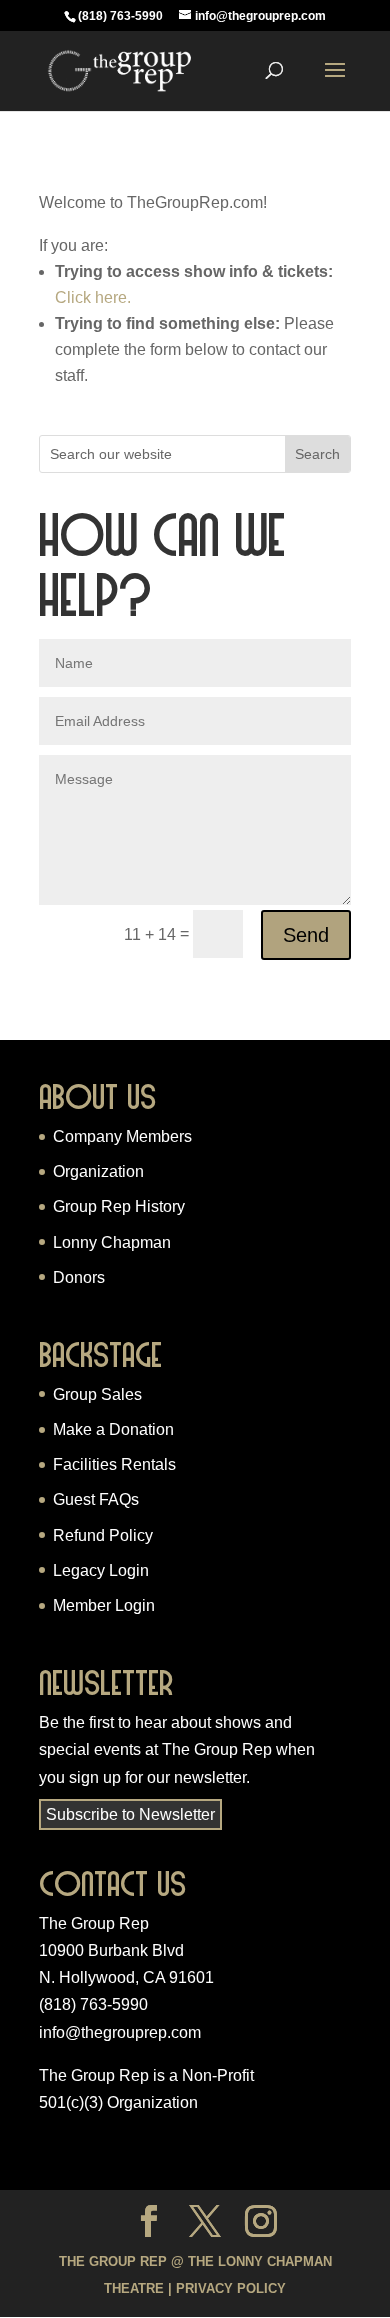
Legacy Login (101, 1570)
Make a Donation (113, 1429)
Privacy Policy (231, 2288)
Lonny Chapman (112, 1242)
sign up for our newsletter (157, 1777)
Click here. (93, 297)
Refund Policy (103, 1535)
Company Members (122, 1136)
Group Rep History (119, 1206)
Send (306, 935)
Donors (79, 1277)
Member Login (104, 1605)
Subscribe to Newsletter (130, 1814)
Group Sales (97, 1394)
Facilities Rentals (114, 1464)
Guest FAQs (96, 1499)
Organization (98, 1171)
